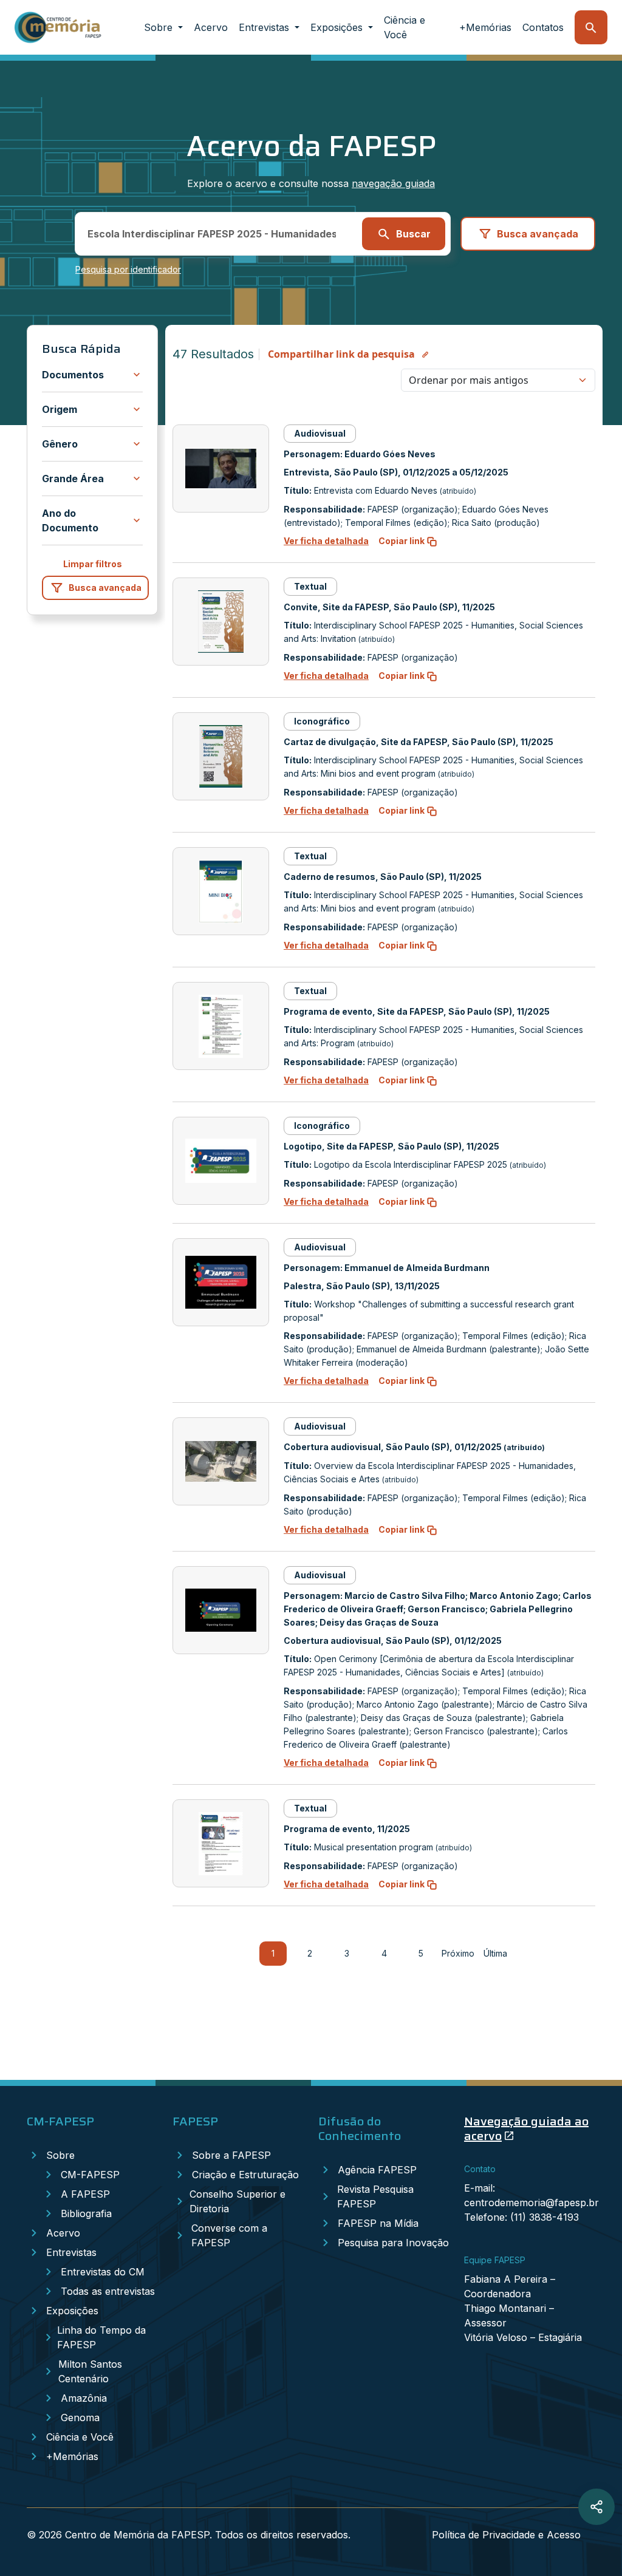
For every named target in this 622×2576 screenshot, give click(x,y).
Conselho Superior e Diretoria (238, 2201)
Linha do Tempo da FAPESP (101, 2337)
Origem (60, 409)
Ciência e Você (405, 27)
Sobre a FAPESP (231, 2155)
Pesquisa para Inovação (393, 2243)
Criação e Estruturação (245, 2175)
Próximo (458, 1953)
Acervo (211, 27)
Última (495, 1953)
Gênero (60, 444)
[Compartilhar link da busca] (596, 2507)
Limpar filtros (93, 564)
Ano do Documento (70, 520)
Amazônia (84, 2398)
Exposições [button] (338, 27)
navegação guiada (393, 183)
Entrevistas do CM (103, 2272)
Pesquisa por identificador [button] (128, 269)
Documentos (73, 375)
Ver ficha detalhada (326, 541)
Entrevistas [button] (265, 27)
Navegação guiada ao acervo (526, 2128)
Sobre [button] (160, 27)
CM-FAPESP (90, 2175)
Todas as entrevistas (108, 2291)
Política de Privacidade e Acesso (506, 2535)
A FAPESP (85, 2194)
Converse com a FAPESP (229, 2235)
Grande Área (73, 479)
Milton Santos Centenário (90, 2371)
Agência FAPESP (377, 2170)
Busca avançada (538, 234)
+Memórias (485, 27)
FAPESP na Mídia (378, 2223)
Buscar (413, 234)
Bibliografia (86, 2213)
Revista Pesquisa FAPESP (375, 2196)
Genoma (80, 2418)
